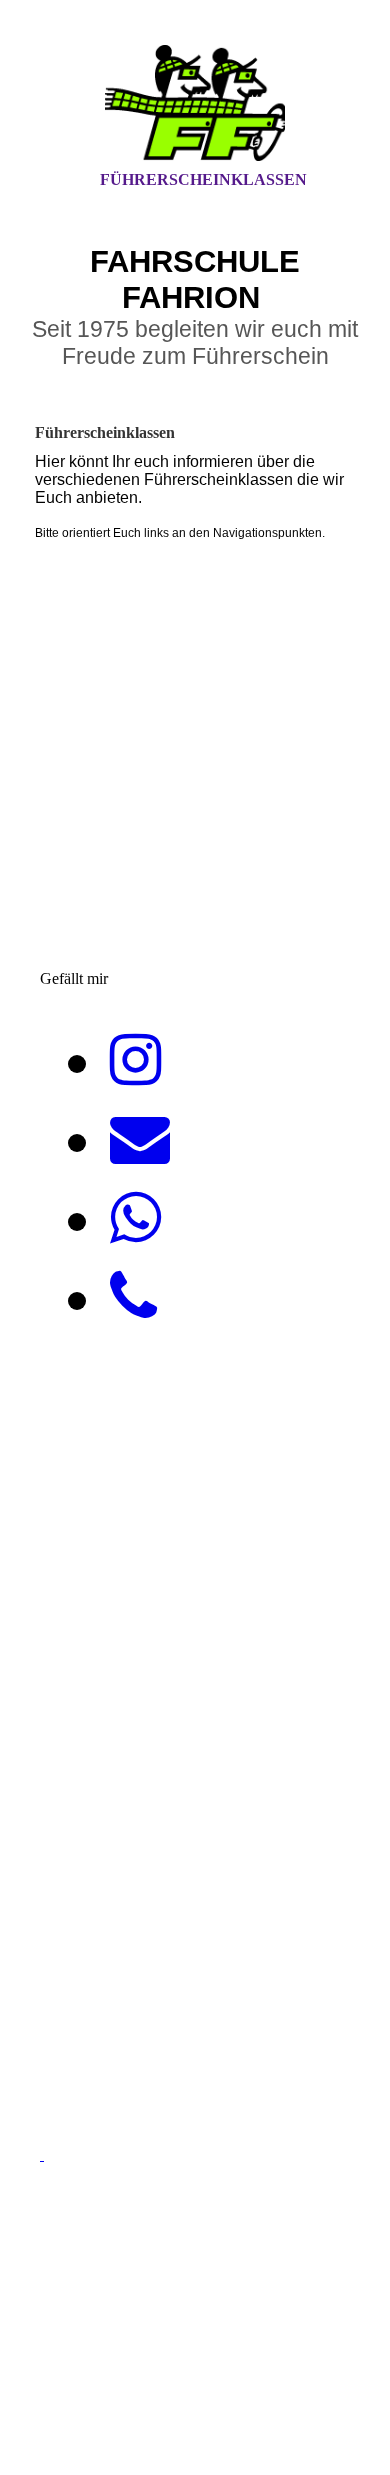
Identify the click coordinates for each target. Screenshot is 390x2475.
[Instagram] (135, 1061)
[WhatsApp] (135, 1219)
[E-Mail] (140, 1140)
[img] (195, 103)
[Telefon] (133, 1298)
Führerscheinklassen (203, 179)
